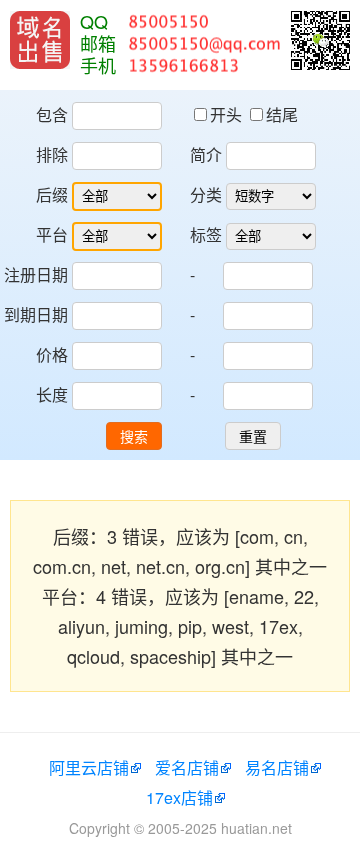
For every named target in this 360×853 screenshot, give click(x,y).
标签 (206, 234)
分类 (206, 194)
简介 (206, 154)
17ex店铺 (179, 797)
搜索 (134, 437)
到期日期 (36, 314)
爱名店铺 (187, 767)
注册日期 (36, 274)
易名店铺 (277, 767)
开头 (228, 114)
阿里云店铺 (89, 767)
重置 (253, 437)
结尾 (282, 114)
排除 (52, 154)
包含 (52, 114)
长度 (52, 394)
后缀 (52, 194)
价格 (52, 354)
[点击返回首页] (40, 40)
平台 (52, 234)
